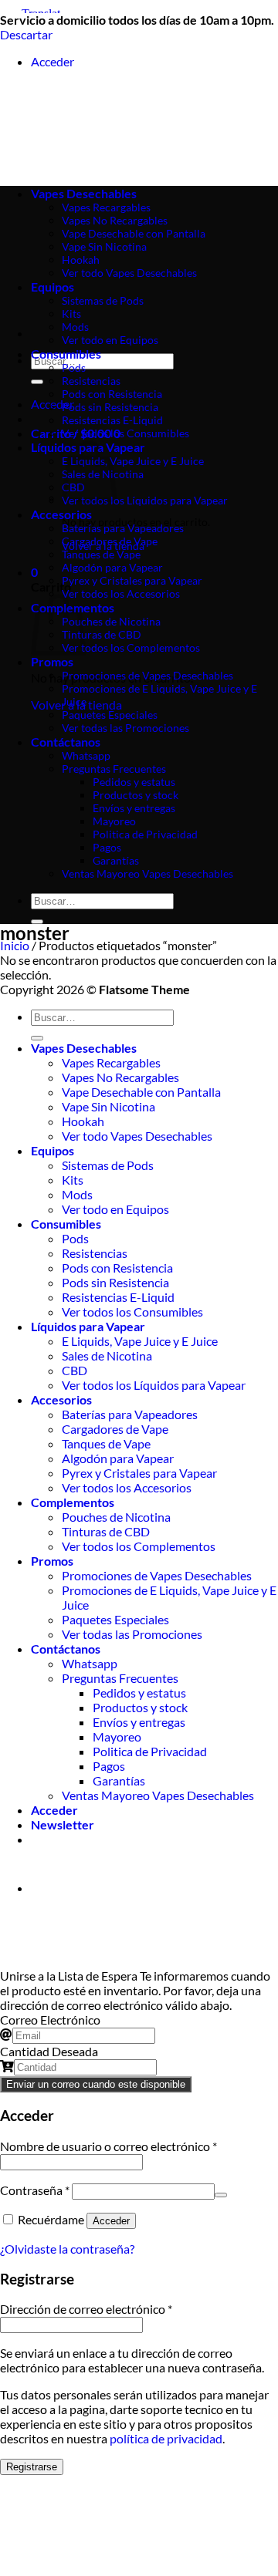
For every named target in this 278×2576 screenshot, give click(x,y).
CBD (75, 1370)
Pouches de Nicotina (111, 621)
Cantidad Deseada (49, 2051)
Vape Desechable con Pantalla (141, 1092)
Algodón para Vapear (112, 567)
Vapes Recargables (111, 1062)
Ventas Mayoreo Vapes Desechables (147, 873)
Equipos (53, 1150)
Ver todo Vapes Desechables (137, 1136)
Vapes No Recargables (120, 1077)
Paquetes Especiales (110, 715)
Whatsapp (86, 755)
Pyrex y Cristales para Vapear (132, 580)
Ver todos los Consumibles (125, 433)
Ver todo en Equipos (110, 340)
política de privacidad (166, 2438)
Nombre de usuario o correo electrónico (108, 2146)
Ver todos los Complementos (131, 647)
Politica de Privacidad (145, 834)
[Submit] (37, 382)
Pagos (107, 847)
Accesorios (61, 514)
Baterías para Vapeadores (123, 528)
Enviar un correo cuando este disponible (96, 2084)
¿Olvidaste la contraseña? (67, 2249)
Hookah (83, 1121)
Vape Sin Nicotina (108, 1106)
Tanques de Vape (101, 554)
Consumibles (66, 354)
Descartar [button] (26, 34)
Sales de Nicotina (107, 1355)
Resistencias (91, 381)
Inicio (15, 945)
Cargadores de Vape (110, 541)
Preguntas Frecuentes (114, 769)
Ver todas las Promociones (125, 728)
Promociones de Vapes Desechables (147, 675)
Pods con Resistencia (112, 394)
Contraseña (35, 2190)
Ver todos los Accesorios (121, 593)
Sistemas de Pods (108, 1165)
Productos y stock (136, 795)
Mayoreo (114, 821)
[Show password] (221, 2195)
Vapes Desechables (84, 1048)
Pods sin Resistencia (110, 407)
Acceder (111, 2221)
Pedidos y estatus (134, 782)
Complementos (73, 1502)
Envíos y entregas (134, 808)
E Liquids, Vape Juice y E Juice (133, 461)
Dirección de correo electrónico (86, 2309)
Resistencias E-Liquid (112, 420)
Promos (52, 661)
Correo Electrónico (50, 2020)
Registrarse (32, 2467)
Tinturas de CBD (102, 634)
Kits (71, 314)
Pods (74, 368)
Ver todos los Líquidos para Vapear (145, 500)
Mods (75, 327)
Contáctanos (66, 742)
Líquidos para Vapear (88, 1326)
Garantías (116, 860)
